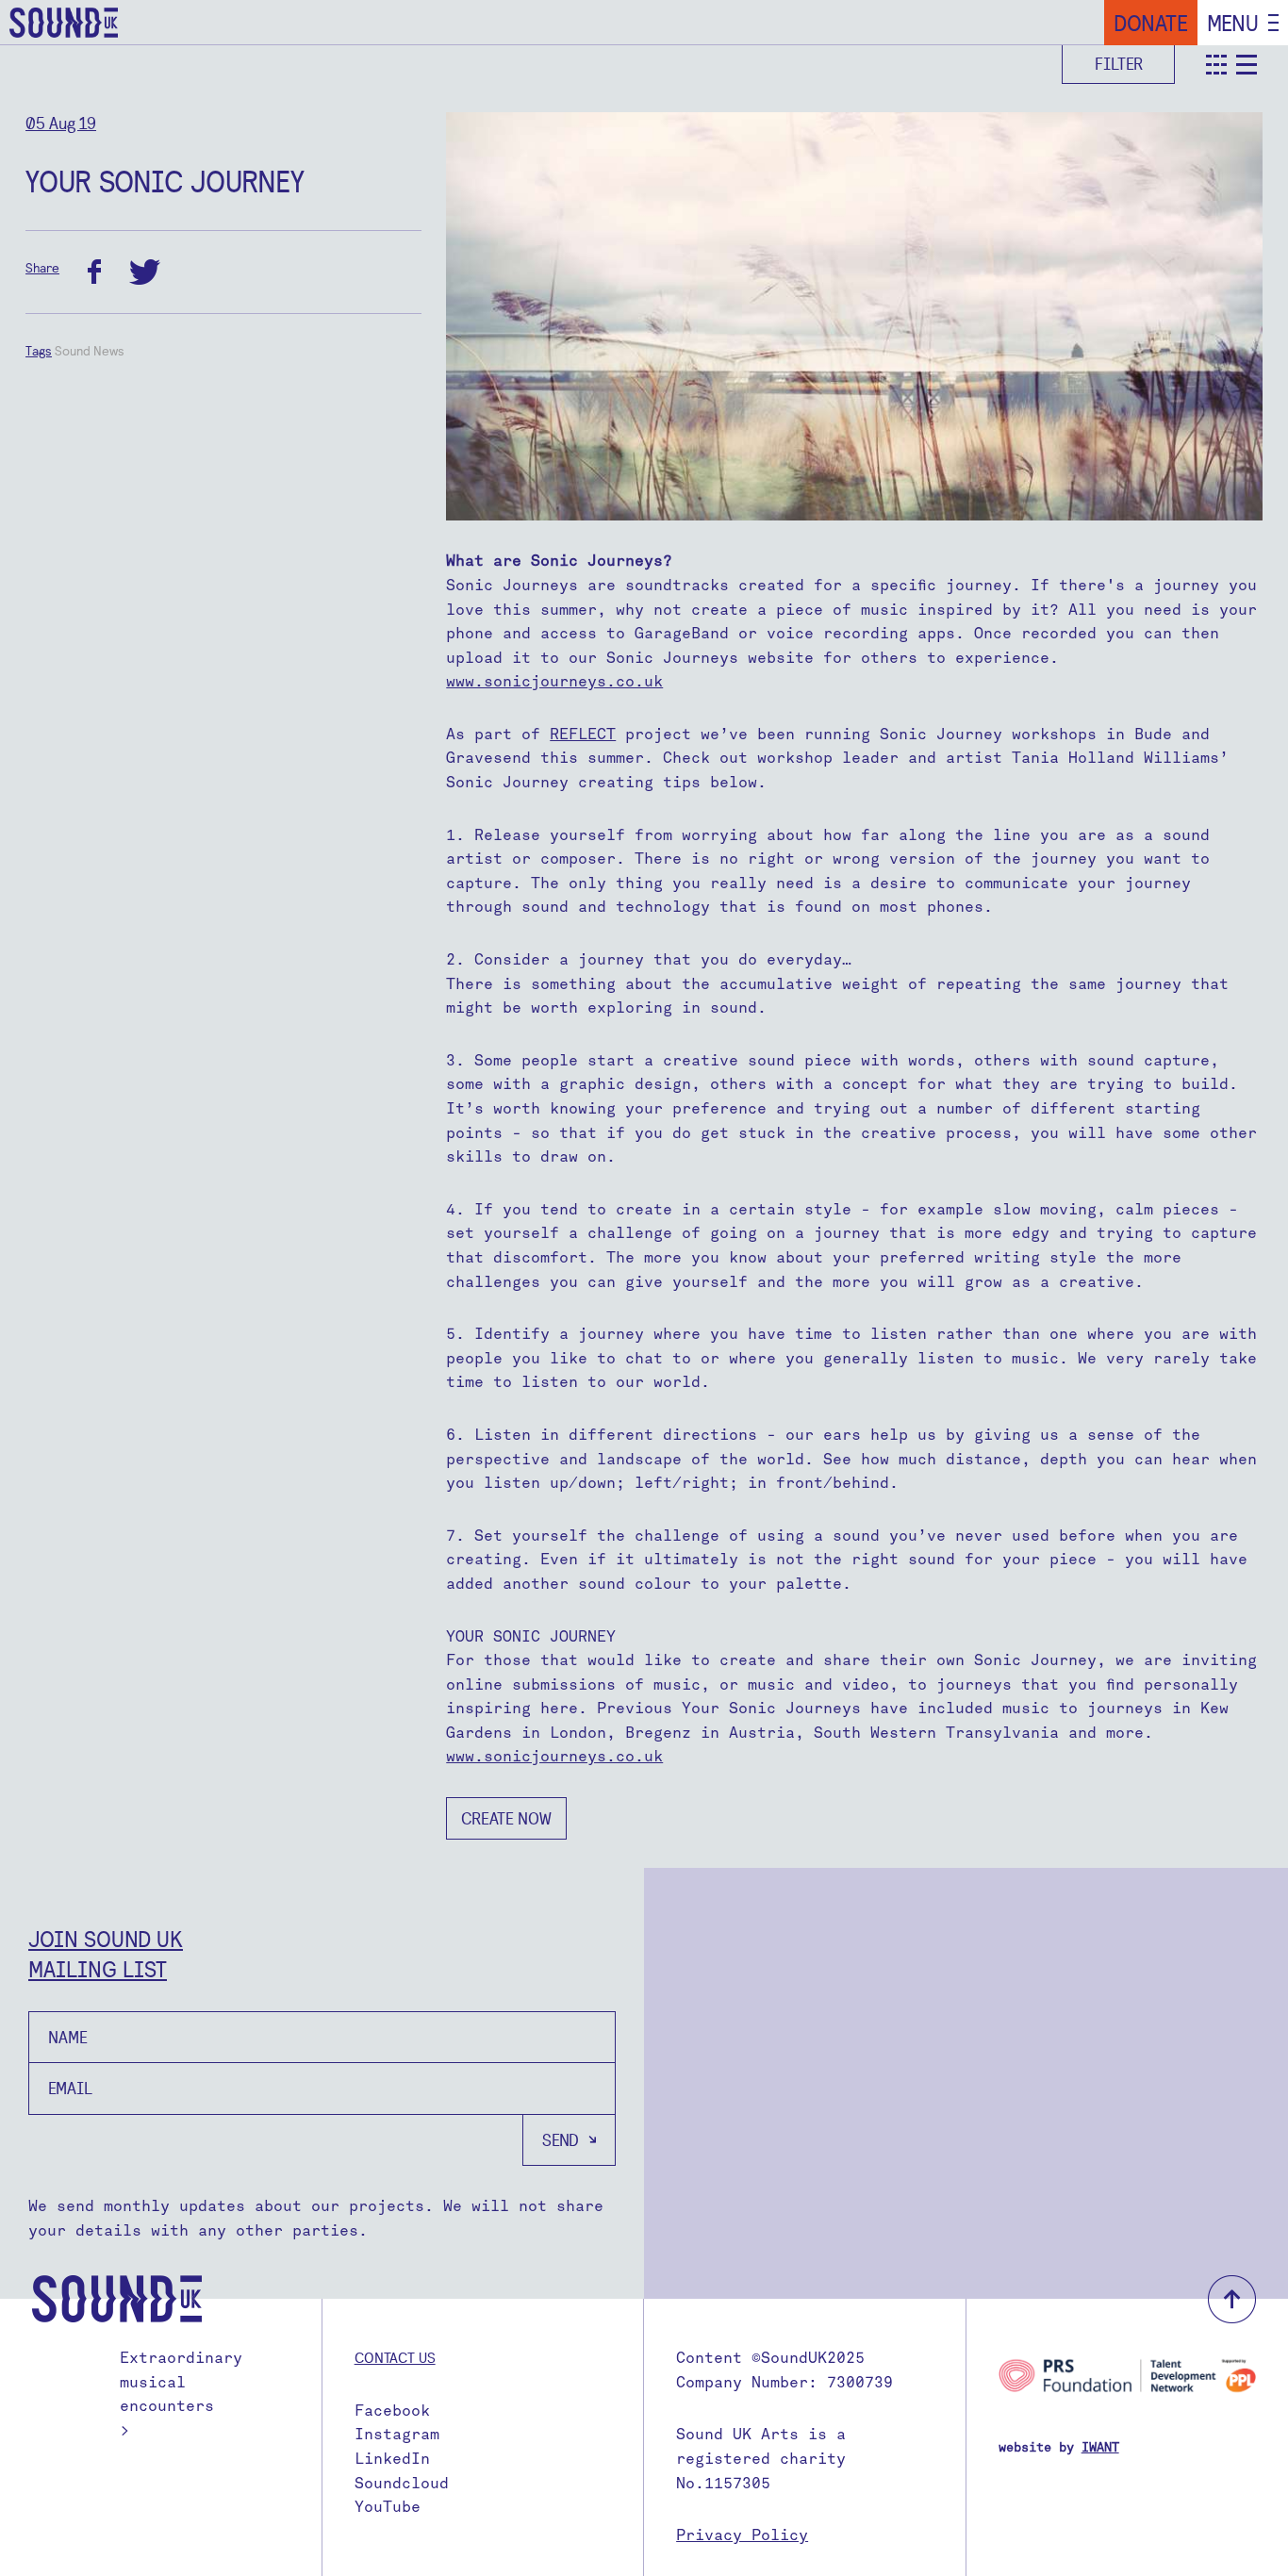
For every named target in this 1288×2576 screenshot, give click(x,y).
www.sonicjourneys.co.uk (554, 681)
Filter (1119, 64)
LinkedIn (392, 2459)
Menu (1233, 23)
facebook (94, 272)
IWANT (1100, 2447)
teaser (1216, 65)
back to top (1232, 2299)
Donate (1151, 23)
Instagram (397, 2434)
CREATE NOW (506, 1818)
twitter (145, 272)
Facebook (392, 2411)
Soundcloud (402, 2483)
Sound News (90, 351)
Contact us (395, 2357)
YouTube (388, 2507)
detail (1247, 65)
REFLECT (583, 734)
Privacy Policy (742, 2535)
